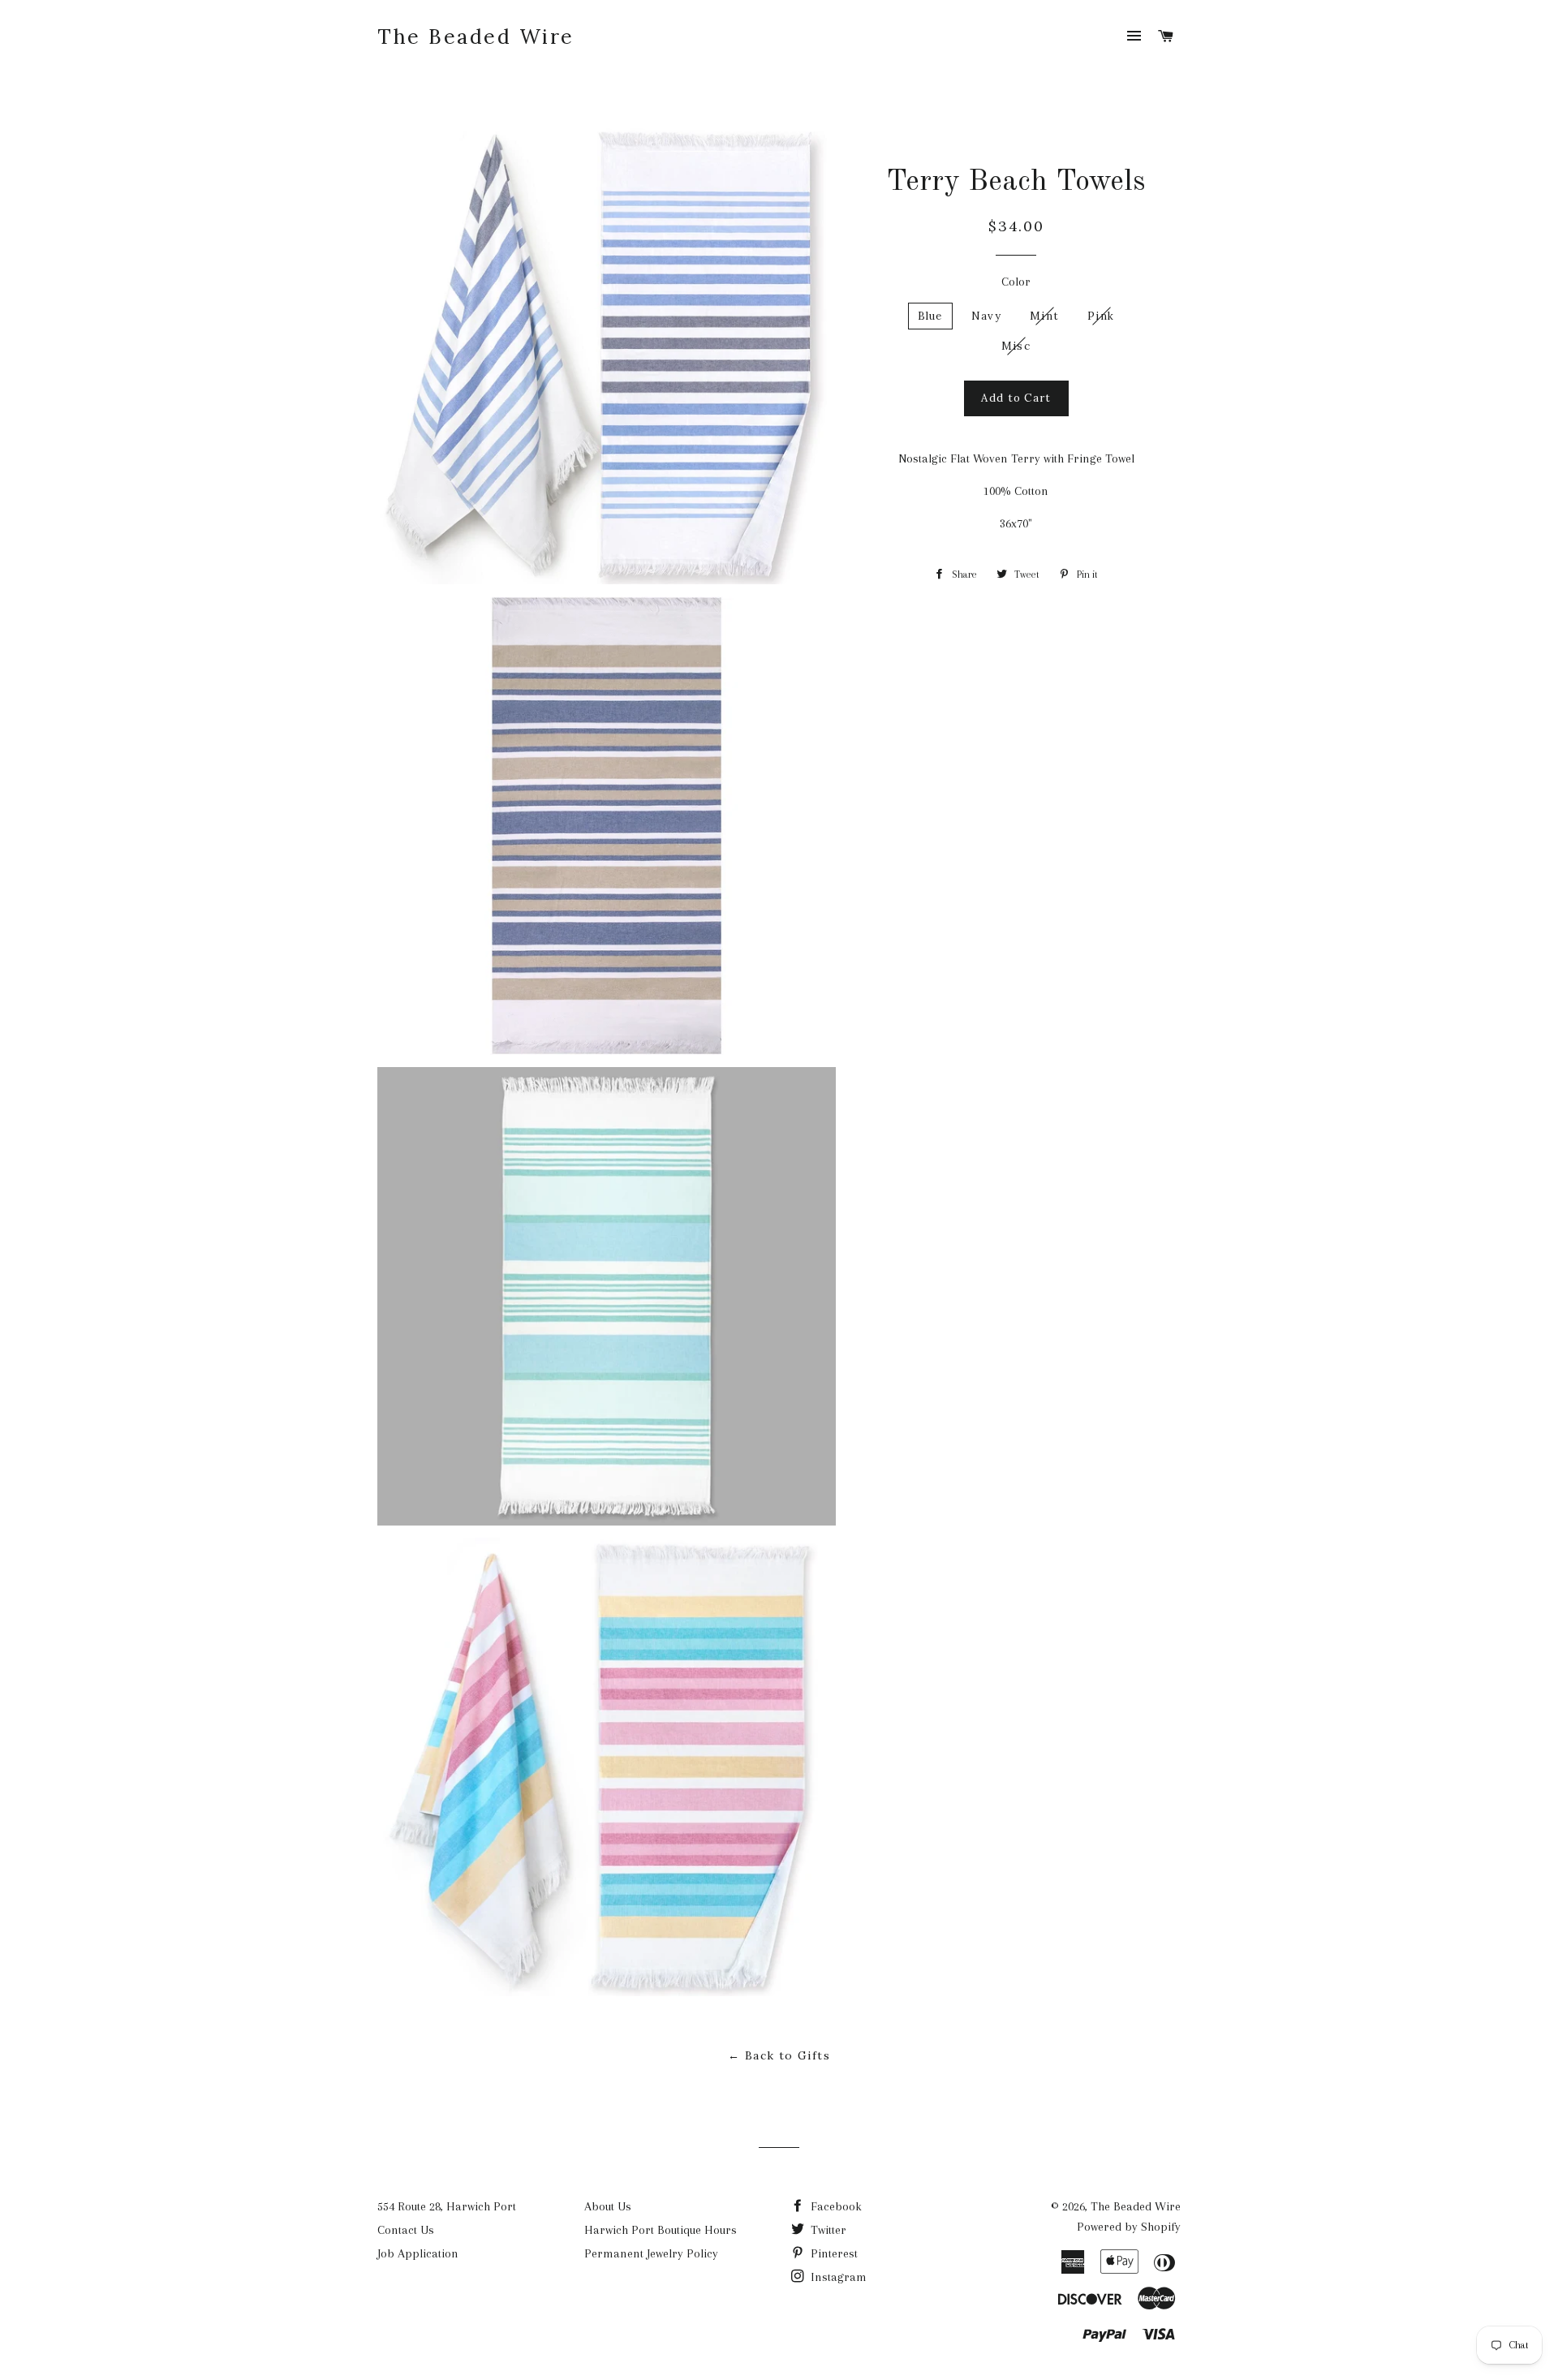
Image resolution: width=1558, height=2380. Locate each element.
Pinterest (833, 2253)
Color (1016, 282)
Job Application (418, 2253)
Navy (986, 316)
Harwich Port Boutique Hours (661, 2230)
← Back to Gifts (779, 2055)
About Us (608, 2206)
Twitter (827, 2230)
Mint (1044, 316)
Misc (1016, 346)
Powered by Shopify (1129, 2227)
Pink (1101, 316)
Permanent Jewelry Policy (651, 2253)
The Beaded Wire (476, 37)
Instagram (837, 2277)
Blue (930, 316)
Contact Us (406, 2230)
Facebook (835, 2206)
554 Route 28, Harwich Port (447, 2206)
